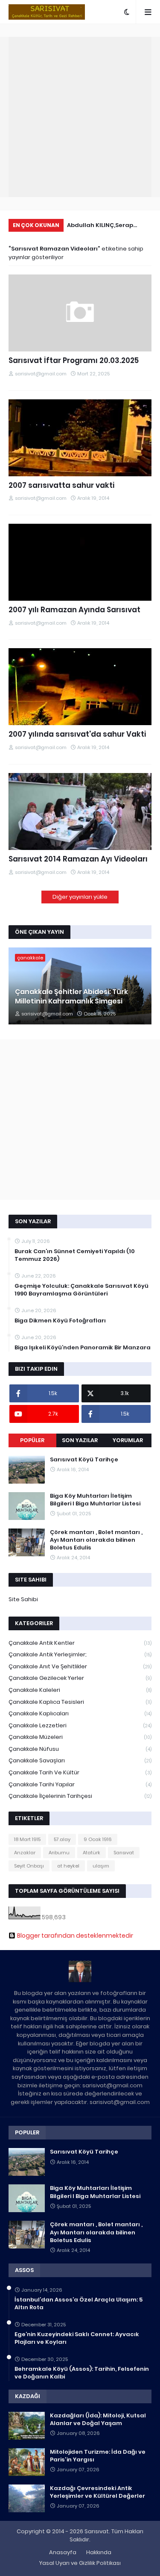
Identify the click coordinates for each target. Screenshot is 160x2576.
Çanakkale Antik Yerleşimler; (80, 1654)
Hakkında (99, 2552)
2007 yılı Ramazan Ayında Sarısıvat (74, 610)
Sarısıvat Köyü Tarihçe (84, 1460)
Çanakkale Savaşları (80, 1760)
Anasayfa (63, 2552)
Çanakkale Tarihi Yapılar (80, 1784)
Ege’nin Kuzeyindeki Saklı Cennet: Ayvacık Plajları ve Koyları (77, 2338)
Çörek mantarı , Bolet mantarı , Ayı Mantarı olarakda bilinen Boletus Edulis (96, 1540)
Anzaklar (25, 1853)
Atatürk (92, 1853)
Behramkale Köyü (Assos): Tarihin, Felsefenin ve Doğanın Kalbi (82, 2373)
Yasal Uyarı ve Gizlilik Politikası (80, 2563)
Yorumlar (128, 1440)
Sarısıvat (124, 1853)
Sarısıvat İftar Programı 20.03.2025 (74, 361)
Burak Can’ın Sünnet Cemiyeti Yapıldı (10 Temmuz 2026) (75, 1255)
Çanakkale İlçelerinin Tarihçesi (80, 1796)
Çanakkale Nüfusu (80, 1749)
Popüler (32, 1440)
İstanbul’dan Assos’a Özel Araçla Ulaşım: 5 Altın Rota (79, 2304)
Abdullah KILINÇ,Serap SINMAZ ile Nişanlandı (100, 226)
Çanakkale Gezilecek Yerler (80, 1678)
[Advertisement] (80, 117)
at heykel (68, 1866)
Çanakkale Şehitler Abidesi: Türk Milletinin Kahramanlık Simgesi (71, 997)
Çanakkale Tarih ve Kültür (80, 1772)
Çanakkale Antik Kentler (80, 1643)
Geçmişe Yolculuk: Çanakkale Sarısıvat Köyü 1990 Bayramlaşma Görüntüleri (81, 1290)
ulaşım (101, 1866)
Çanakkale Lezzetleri (80, 1725)
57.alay (62, 1839)
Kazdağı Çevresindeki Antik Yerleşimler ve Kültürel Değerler (97, 2492)
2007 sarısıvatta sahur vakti (61, 485)
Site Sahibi (23, 1599)
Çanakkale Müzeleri (80, 1737)
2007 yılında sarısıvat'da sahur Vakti (77, 734)
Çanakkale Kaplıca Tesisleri (80, 1702)
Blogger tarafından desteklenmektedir (75, 1936)
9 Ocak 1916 (98, 1839)
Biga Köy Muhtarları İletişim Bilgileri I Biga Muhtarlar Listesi (95, 1500)
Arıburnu (59, 1853)
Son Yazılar (80, 1440)
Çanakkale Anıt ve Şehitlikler (80, 1666)
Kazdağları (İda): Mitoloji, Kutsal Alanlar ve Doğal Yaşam (98, 2420)
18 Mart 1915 (27, 1839)
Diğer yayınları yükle (80, 897)
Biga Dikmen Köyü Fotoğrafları (60, 1321)
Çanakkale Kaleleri (80, 1690)
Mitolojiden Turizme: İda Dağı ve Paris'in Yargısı (98, 2456)
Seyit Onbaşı (29, 1866)
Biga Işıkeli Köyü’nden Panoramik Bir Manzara (83, 1348)
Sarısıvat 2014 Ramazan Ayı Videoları (78, 859)
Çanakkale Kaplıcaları (80, 1713)
